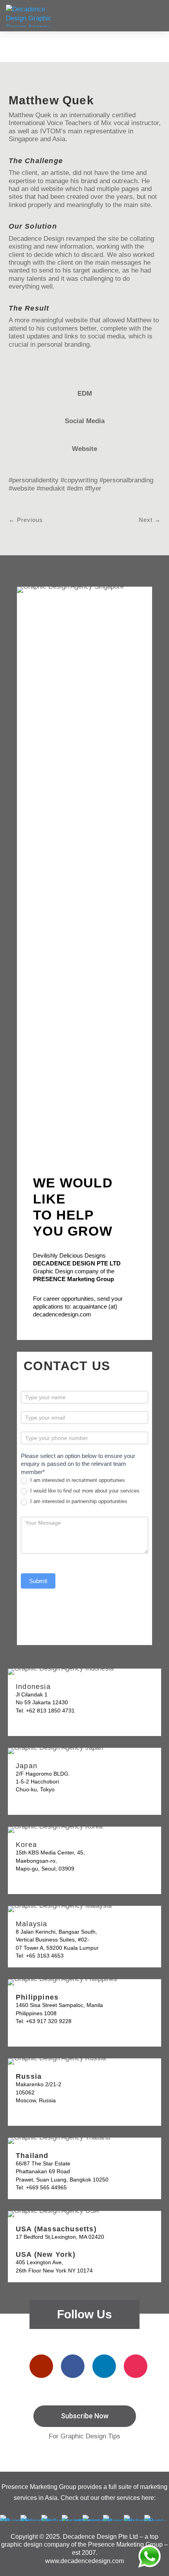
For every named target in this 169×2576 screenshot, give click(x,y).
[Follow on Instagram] (136, 2366)
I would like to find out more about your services (84, 1491)
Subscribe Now (85, 2416)
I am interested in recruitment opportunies (77, 1480)
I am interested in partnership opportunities (78, 1501)
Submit (38, 1581)
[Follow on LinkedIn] (104, 2366)
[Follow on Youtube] (41, 2366)
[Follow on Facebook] (73, 2366)
